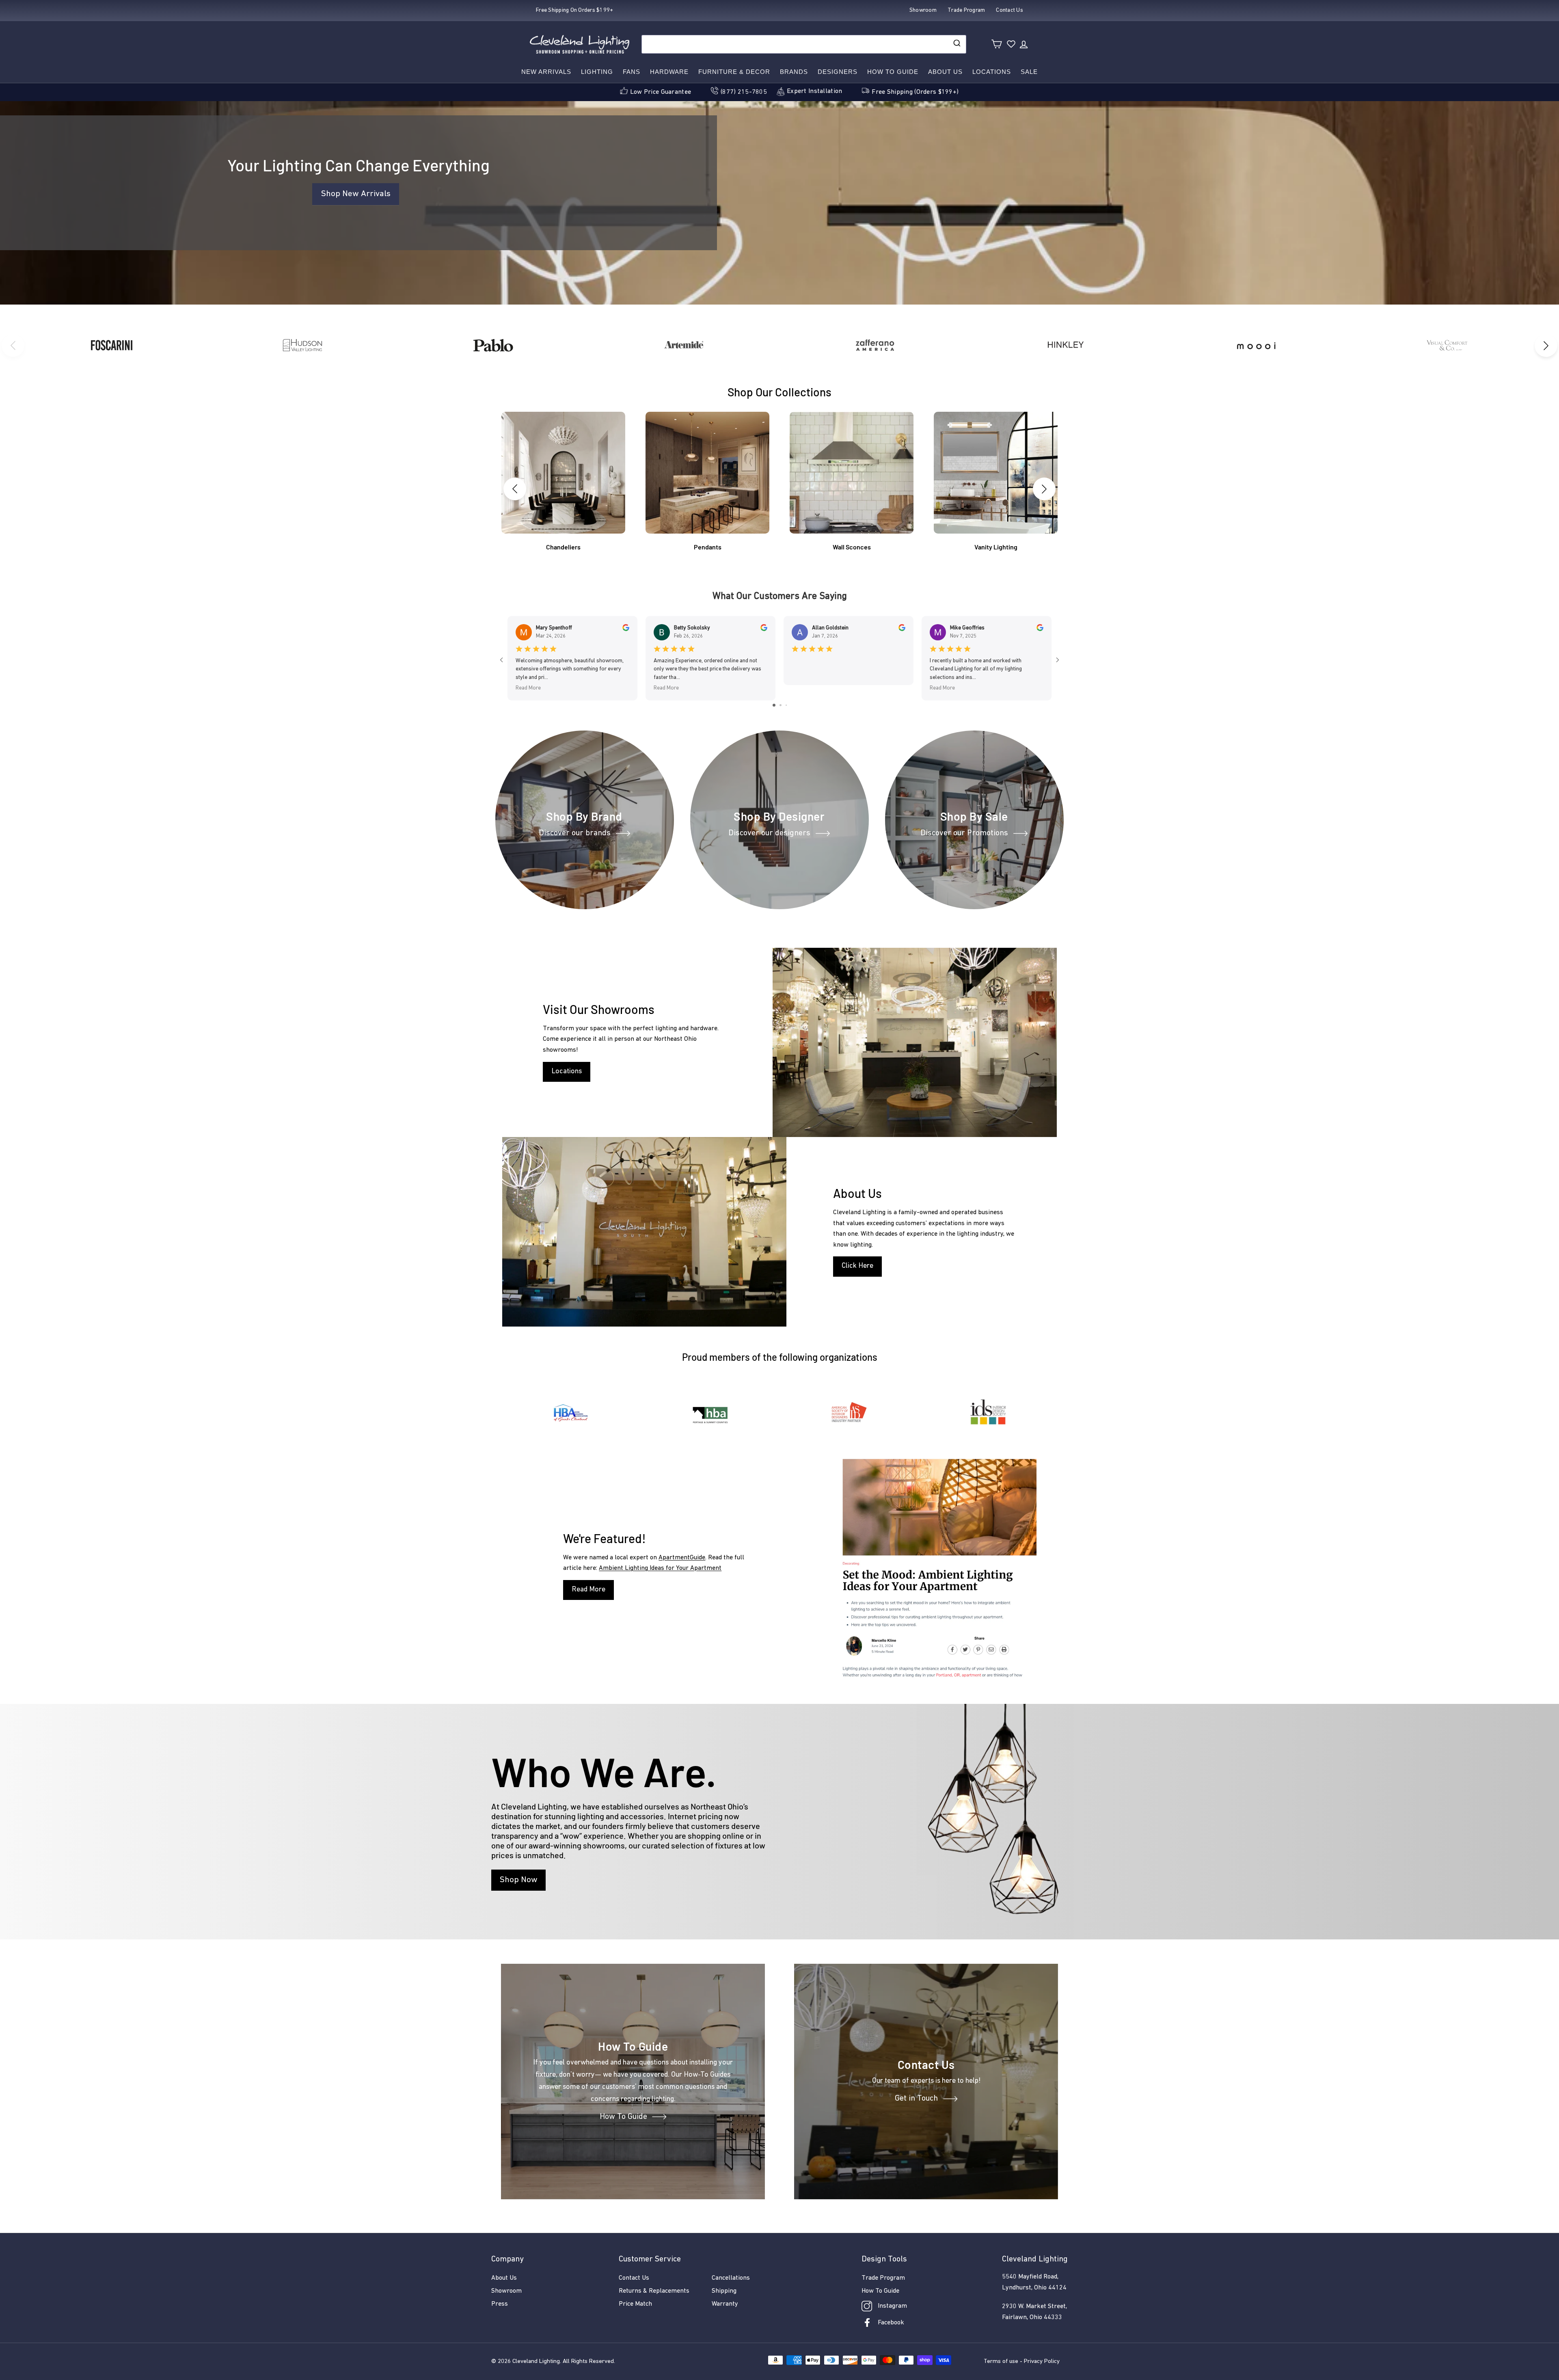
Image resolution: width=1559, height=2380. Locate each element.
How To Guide (623, 2117)
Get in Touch (916, 2099)
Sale (1029, 72)
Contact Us (634, 2278)
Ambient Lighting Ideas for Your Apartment (660, 1568)
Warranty (725, 2304)
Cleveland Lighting (536, 2362)
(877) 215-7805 (744, 92)
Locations (992, 72)
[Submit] (956, 44)
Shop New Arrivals (356, 194)
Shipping (724, 2291)
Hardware (669, 72)
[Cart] (997, 44)
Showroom (506, 2291)
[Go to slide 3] (786, 705)
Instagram (892, 2306)
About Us (945, 72)
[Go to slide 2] (781, 705)
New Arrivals (546, 72)
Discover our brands (575, 833)
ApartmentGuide (682, 1558)
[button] (1546, 346)
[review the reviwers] (626, 630)
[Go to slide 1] (774, 705)
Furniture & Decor (734, 72)
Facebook (891, 2323)
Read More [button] (528, 688)
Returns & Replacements (654, 2291)
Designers (838, 72)
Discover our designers (769, 833)
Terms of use (1001, 2362)
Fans (632, 72)
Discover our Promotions (964, 833)
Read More (588, 1590)
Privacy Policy (1042, 2362)
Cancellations (731, 2278)
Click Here (857, 1266)
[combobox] (804, 44)
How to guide (893, 72)
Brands (794, 72)
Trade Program (883, 2278)
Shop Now (518, 1880)
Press (500, 2304)
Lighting (597, 72)
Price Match (635, 2304)
